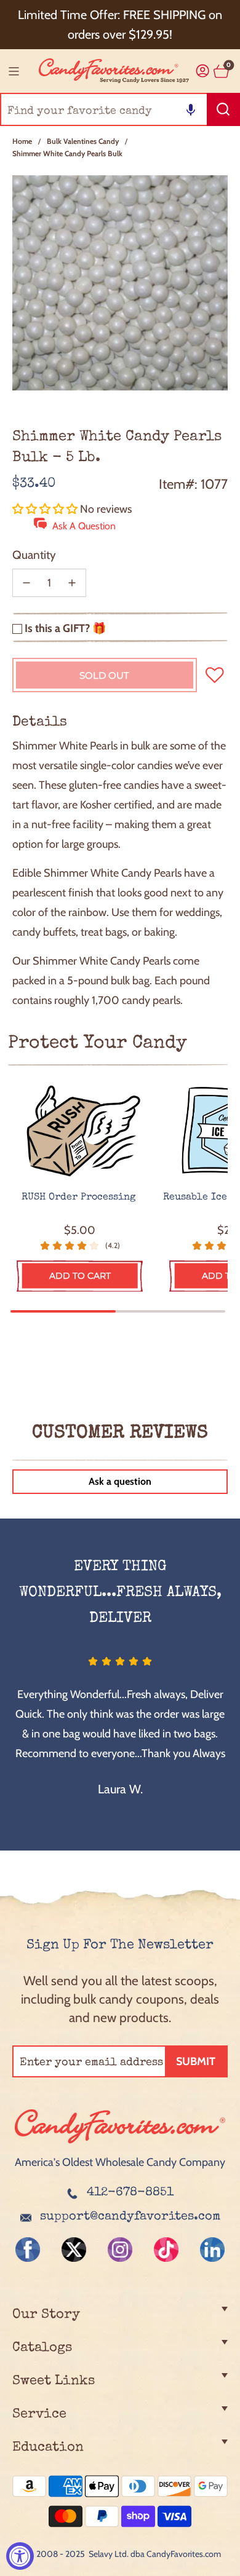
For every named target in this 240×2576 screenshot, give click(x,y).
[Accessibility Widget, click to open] (20, 2556)
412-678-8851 (130, 2193)
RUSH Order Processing (80, 1198)
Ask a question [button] (120, 1481)
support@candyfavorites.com (130, 2217)
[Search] (223, 109)
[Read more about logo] (120, 2144)
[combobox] (120, 109)
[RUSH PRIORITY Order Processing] (80, 1132)
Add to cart (80, 1276)
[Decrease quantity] (26, 583)
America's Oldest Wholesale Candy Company (120, 2162)
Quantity (34, 555)
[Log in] (203, 71)
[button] (191, 109)
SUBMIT (196, 2061)
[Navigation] (14, 71)
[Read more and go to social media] (28, 2250)
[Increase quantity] (72, 583)
